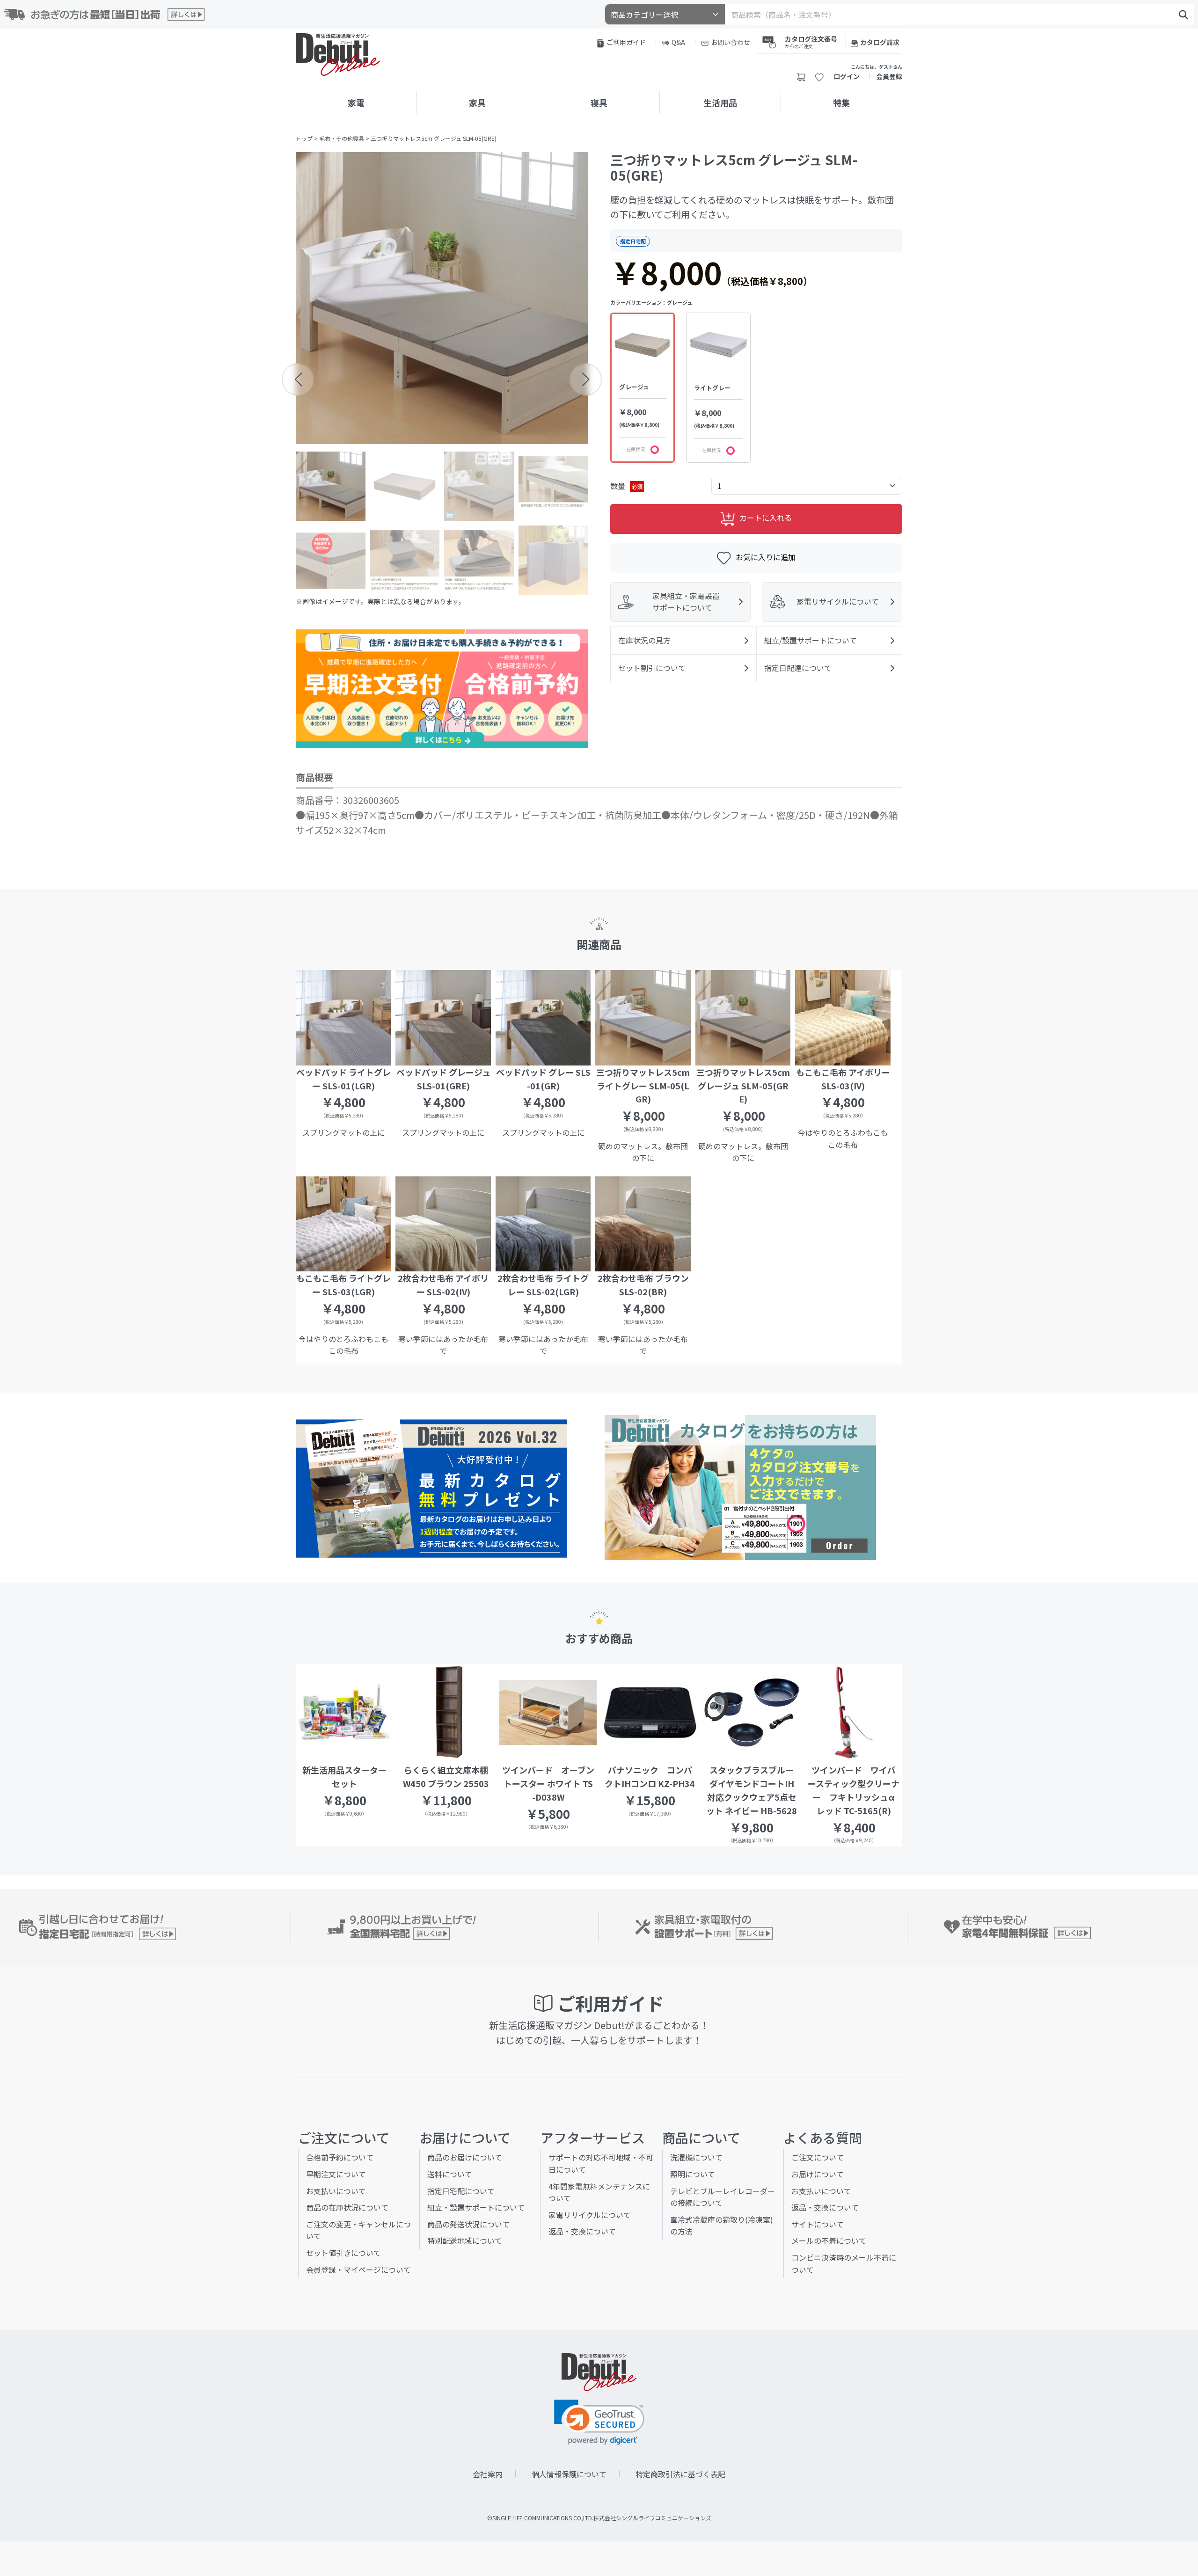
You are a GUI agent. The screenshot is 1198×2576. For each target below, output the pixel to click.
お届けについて (818, 2174)
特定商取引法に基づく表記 (680, 2474)
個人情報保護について (569, 2474)
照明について (693, 2174)
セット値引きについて (343, 2253)
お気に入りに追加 (766, 557)
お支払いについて (336, 2191)
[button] (298, 379)
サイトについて (818, 2224)
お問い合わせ (730, 42)
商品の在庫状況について (347, 2207)
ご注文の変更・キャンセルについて (358, 2230)
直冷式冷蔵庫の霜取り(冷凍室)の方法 (722, 2226)
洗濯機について (696, 2157)
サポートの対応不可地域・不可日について (601, 2163)
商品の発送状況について (468, 2224)
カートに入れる (766, 518)
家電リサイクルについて (590, 2215)
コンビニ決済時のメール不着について (844, 2263)
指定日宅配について (461, 2191)
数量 (626, 486)
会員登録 (889, 76)
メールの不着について (829, 2240)
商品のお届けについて (465, 2157)
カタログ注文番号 (811, 41)
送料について (450, 2174)
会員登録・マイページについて (358, 2270)
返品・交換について (582, 2231)
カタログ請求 (880, 42)
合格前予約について (340, 2157)
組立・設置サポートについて (476, 2207)
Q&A (678, 42)
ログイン (847, 76)
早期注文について (336, 2174)
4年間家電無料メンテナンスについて (599, 2192)
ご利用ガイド (626, 42)
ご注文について (818, 2157)
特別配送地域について (465, 2240)
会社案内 (488, 2474)
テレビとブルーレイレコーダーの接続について (723, 2197)
